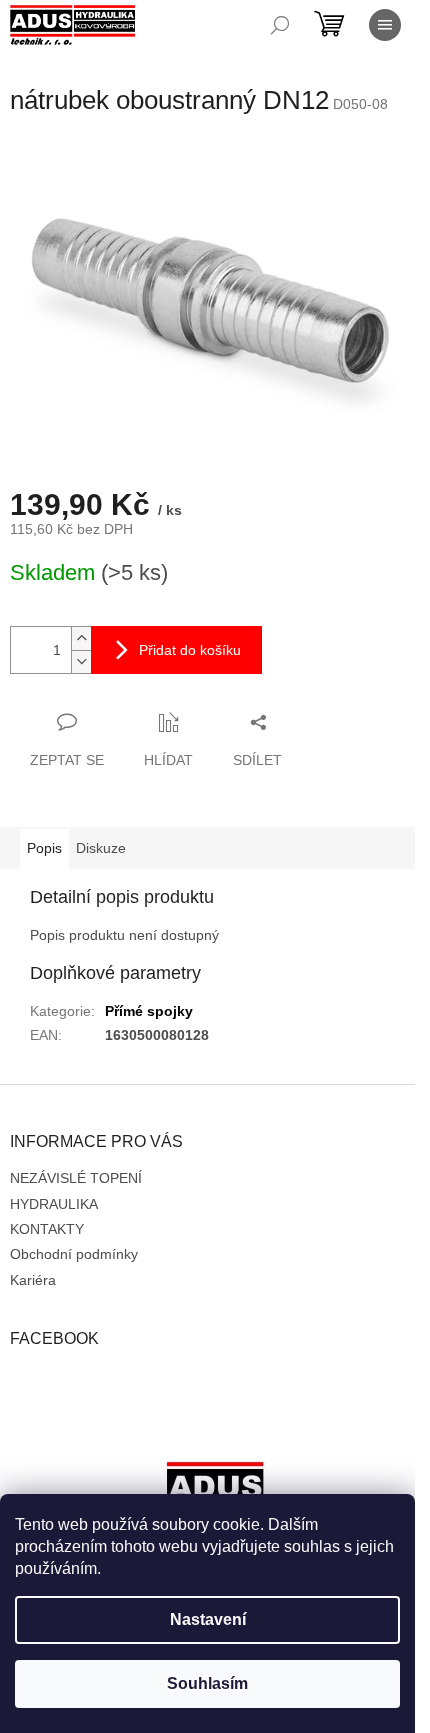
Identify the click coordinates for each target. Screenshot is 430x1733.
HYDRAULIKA (54, 1204)
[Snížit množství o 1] (81, 661)
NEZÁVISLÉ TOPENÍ (76, 1178)
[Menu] (385, 25)
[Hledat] (280, 25)
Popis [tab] (44, 848)
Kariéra (33, 1280)
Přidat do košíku (190, 650)
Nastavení (208, 1619)
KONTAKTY (47, 1229)
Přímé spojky (149, 1011)
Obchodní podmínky (74, 1254)
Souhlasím (207, 1683)
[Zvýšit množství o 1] (81, 638)
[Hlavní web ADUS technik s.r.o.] (215, 1492)
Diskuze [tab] (101, 848)
